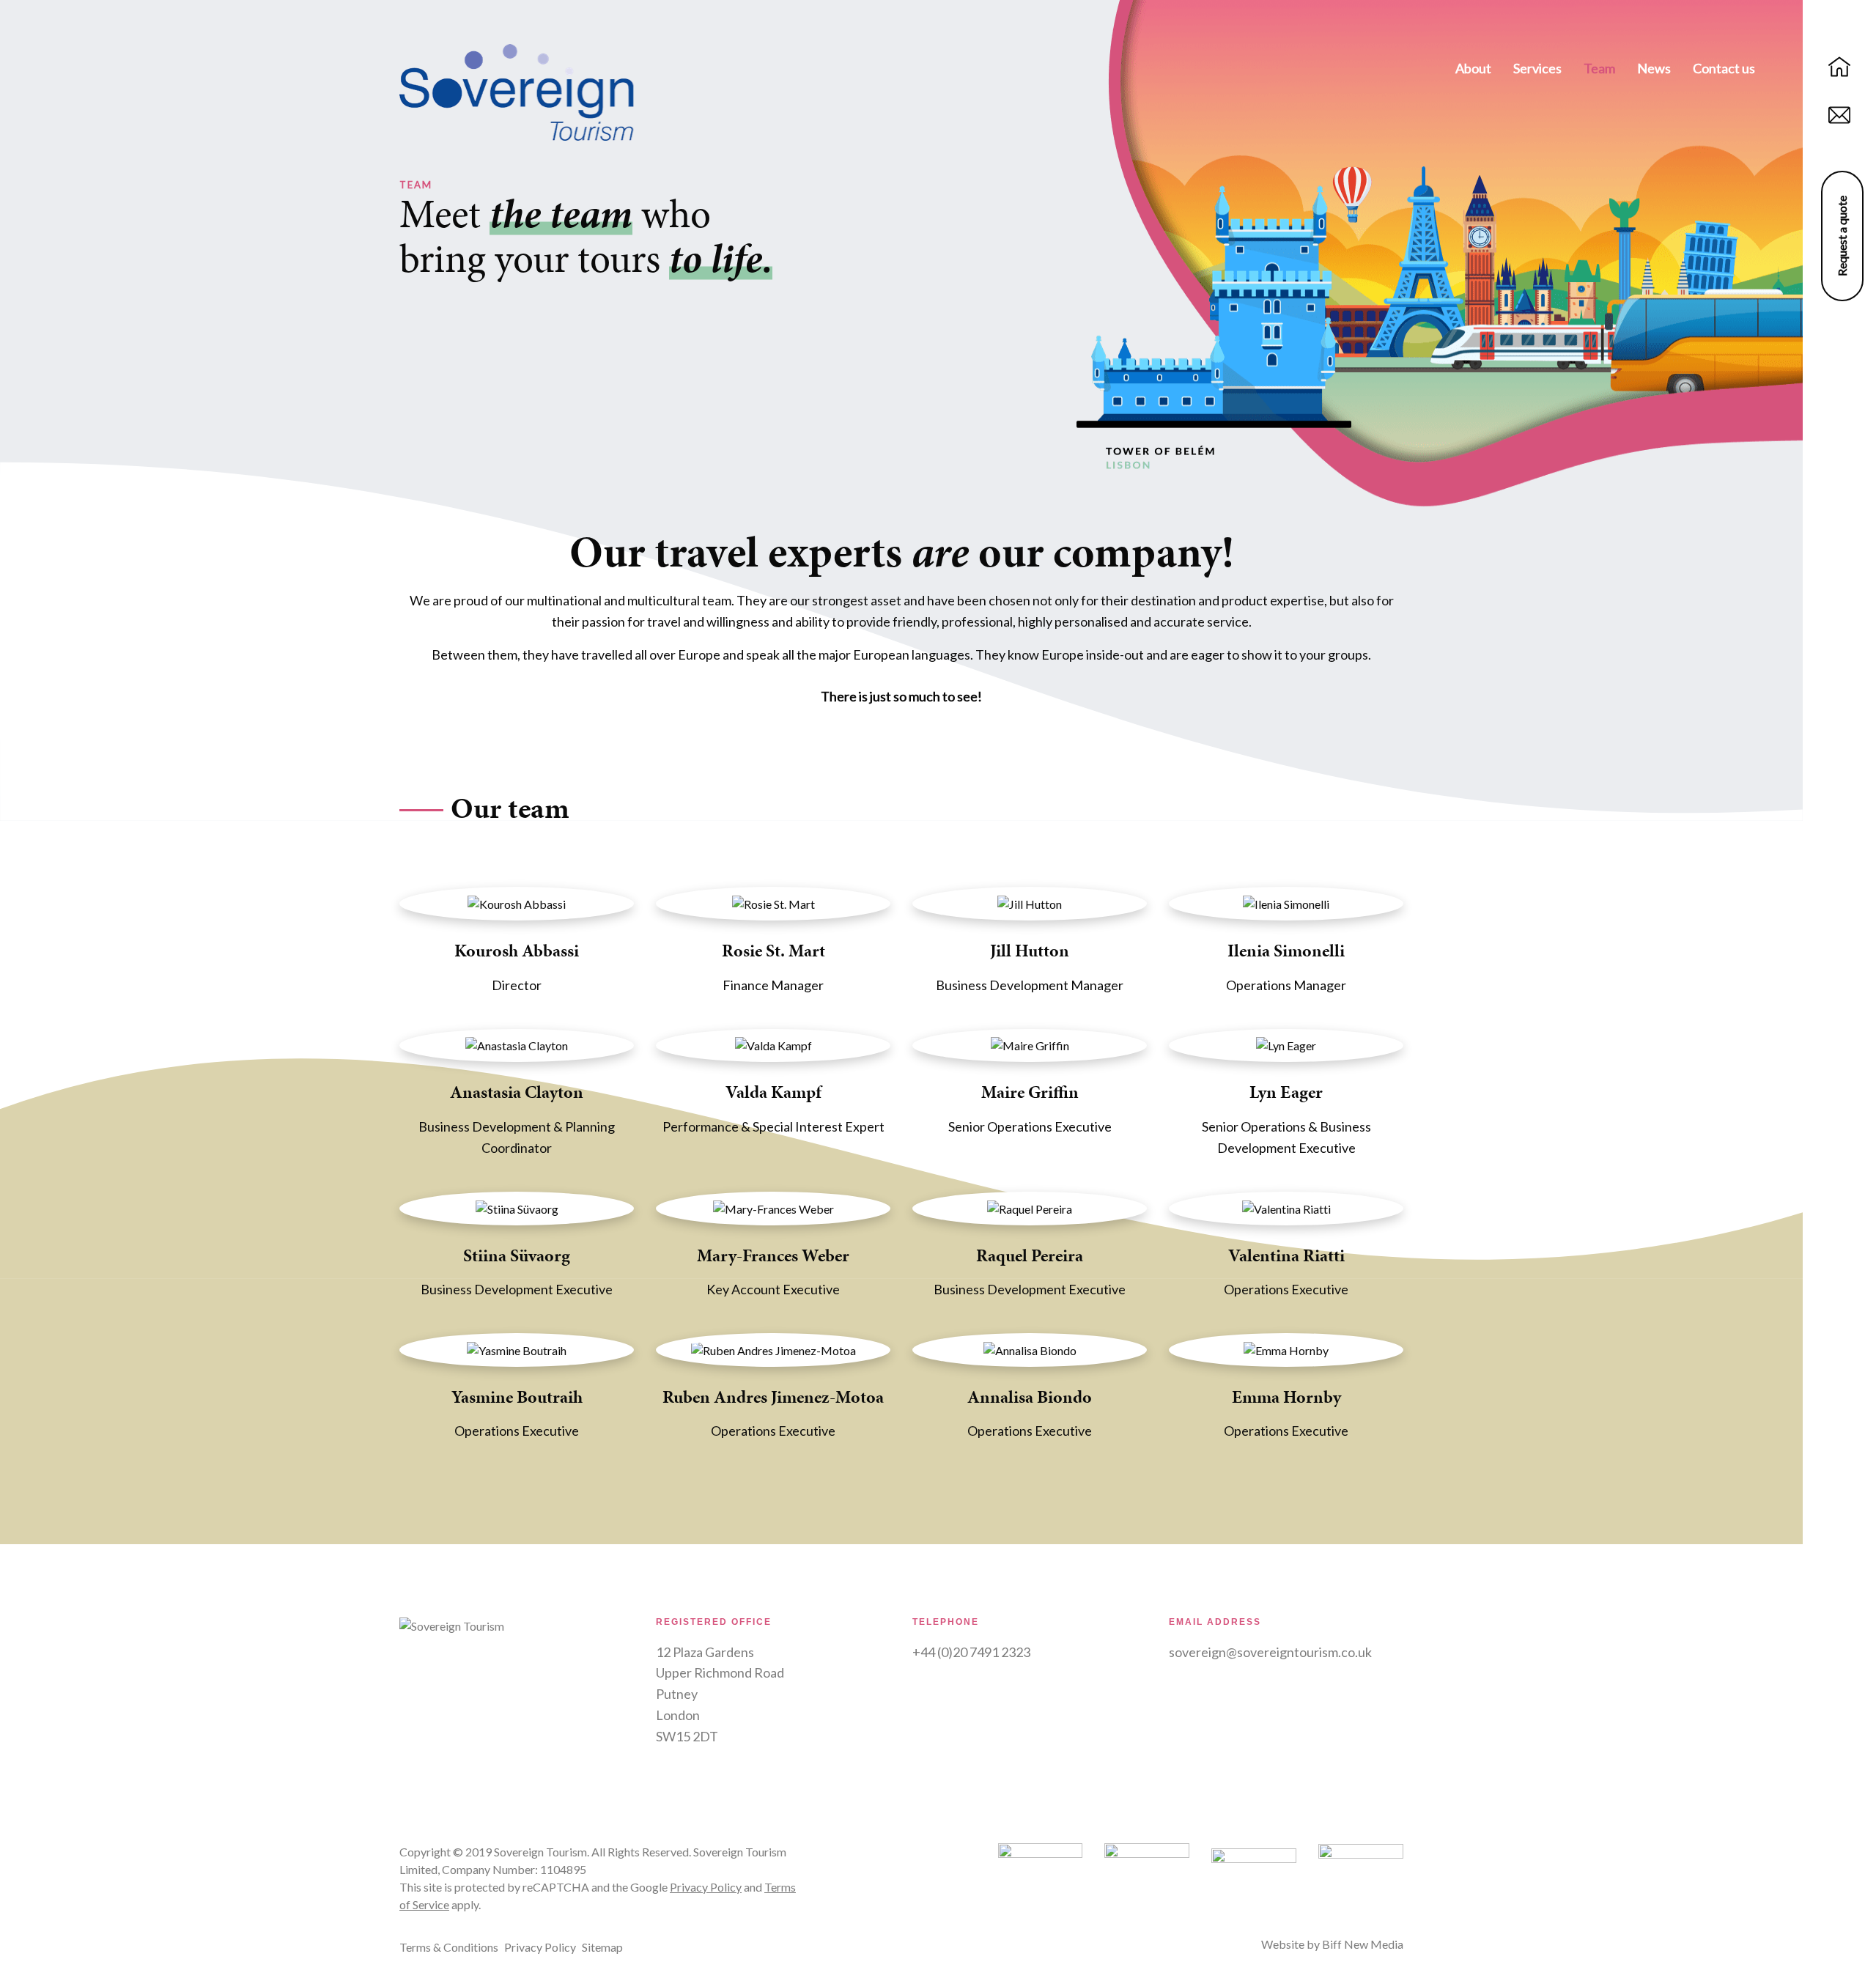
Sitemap (602, 1947)
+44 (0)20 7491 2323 (971, 1652)
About (1473, 68)
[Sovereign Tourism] (517, 91)
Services (1537, 68)
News (1654, 68)
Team (1599, 68)
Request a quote (1842, 236)
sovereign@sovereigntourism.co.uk (1270, 1652)
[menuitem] (1473, 70)
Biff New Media (1363, 1944)
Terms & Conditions (449, 1947)
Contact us (1724, 68)
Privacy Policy (706, 1887)
